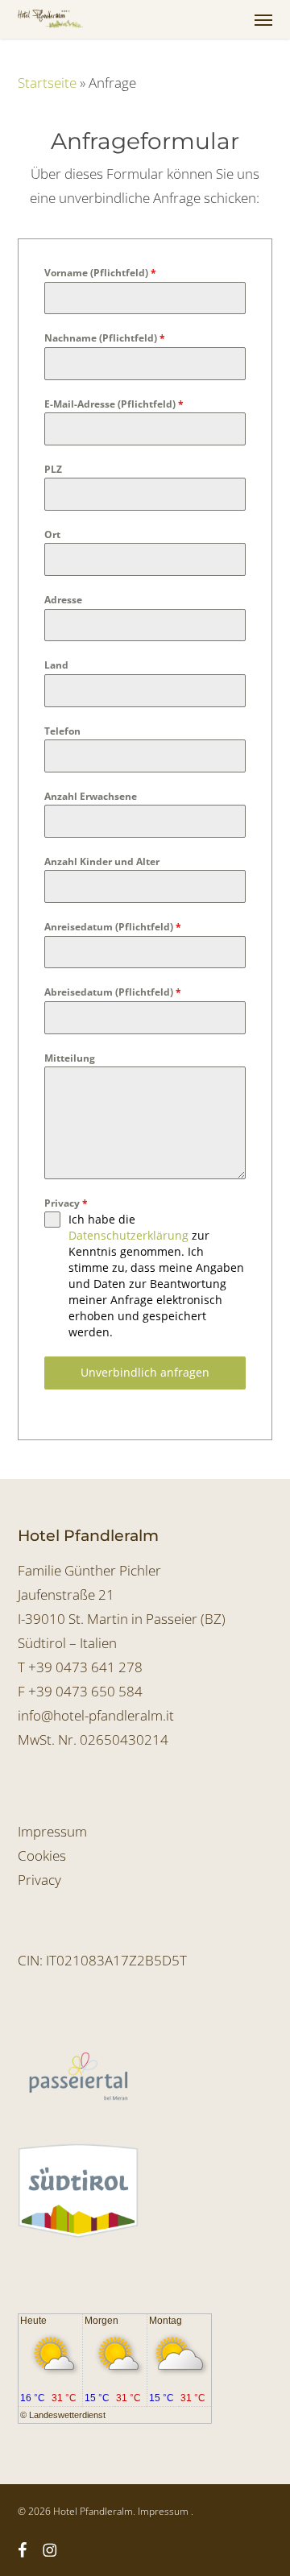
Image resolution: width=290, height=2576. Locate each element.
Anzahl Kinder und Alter (102, 861)
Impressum (52, 1831)
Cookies (42, 1855)
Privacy (66, 1203)
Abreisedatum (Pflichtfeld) (113, 992)
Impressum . (166, 2511)
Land (56, 665)
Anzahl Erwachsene (91, 796)
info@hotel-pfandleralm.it (96, 1715)
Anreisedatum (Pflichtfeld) (113, 927)
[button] (263, 19)
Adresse (63, 600)
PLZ (53, 469)
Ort (52, 534)
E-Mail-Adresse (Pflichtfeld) (114, 404)
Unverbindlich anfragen (145, 1372)
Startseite (47, 83)
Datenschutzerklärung (128, 1235)
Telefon (62, 731)
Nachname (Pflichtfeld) (105, 338)
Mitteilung (70, 1058)
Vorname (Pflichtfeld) (100, 273)
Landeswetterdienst (67, 2415)
